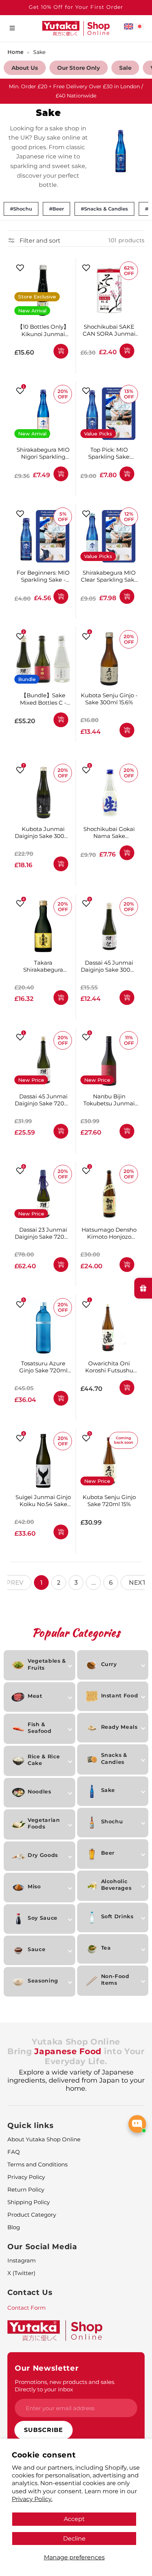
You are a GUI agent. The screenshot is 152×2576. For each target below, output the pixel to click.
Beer (108, 1853)
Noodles (39, 1792)
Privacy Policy (26, 2177)
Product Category (32, 2215)
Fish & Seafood (40, 1728)
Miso (34, 1886)
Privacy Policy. (32, 2499)
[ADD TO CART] (61, 351)
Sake (39, 52)
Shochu (112, 1821)
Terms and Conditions (37, 2164)
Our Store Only (79, 68)
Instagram (22, 2260)
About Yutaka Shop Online (44, 2139)
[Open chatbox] (137, 2124)
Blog (14, 2227)
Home (15, 52)
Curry (109, 1664)
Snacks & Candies (114, 1758)
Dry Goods (43, 1855)
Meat (35, 1696)
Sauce (37, 1949)
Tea (106, 1948)
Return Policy (26, 2190)
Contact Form (27, 2308)
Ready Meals (119, 1727)
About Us (25, 68)
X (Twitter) (21, 2273)
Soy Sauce (43, 1918)
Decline (74, 2538)
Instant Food (120, 1696)
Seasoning (43, 1981)
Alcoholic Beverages (116, 1885)
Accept (74, 2519)
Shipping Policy (29, 2202)
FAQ (14, 2152)
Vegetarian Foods (44, 1823)
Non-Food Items (115, 1980)
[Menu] (12, 28)
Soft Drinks (117, 1916)
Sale (125, 68)
